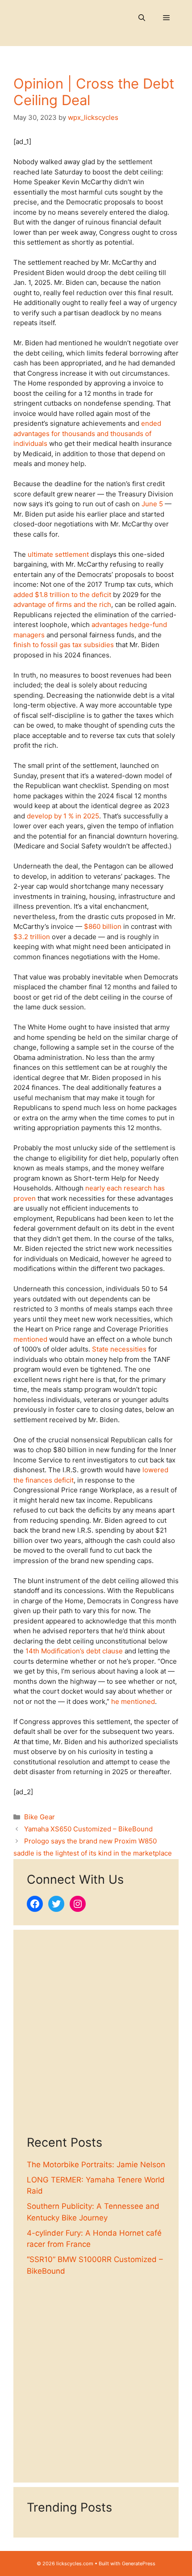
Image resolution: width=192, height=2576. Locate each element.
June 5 (152, 504)
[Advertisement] (96, 2039)
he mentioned (133, 1701)
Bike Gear (40, 1817)
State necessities (119, 1349)
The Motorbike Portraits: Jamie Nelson (96, 2165)
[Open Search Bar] (142, 18)
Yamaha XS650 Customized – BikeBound (88, 1829)
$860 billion (103, 926)
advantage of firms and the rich (62, 604)
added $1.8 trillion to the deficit (62, 595)
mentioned (30, 1339)
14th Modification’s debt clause (74, 1651)
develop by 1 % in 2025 (63, 816)
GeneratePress (139, 2563)
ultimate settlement (58, 554)
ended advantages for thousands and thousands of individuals (87, 433)
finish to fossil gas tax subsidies (64, 645)
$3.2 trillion (32, 937)
